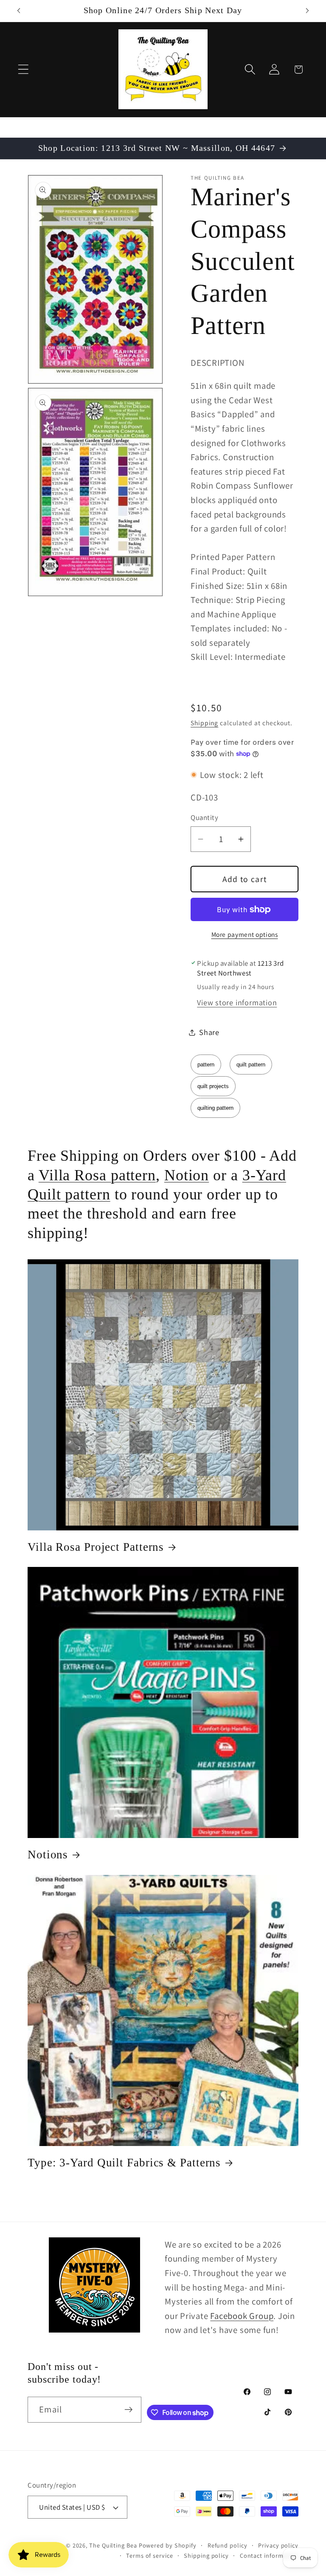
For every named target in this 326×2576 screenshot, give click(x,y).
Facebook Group (242, 2316)
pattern (206, 1065)
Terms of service (150, 2555)
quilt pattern (251, 1065)
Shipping (204, 723)
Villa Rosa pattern (97, 1175)
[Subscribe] (128, 2410)
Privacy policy (278, 2545)
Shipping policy (206, 2555)
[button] (23, 69)
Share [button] (209, 1032)
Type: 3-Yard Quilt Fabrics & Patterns (124, 2163)
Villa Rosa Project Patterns (96, 1547)
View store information (237, 1002)
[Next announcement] (307, 11)
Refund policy (228, 2545)
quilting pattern (215, 1108)
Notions (48, 1855)
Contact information (269, 2555)
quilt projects (213, 1086)
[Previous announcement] (19, 11)
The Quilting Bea (113, 2545)
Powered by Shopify (168, 2545)
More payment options (245, 934)
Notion (187, 1175)
